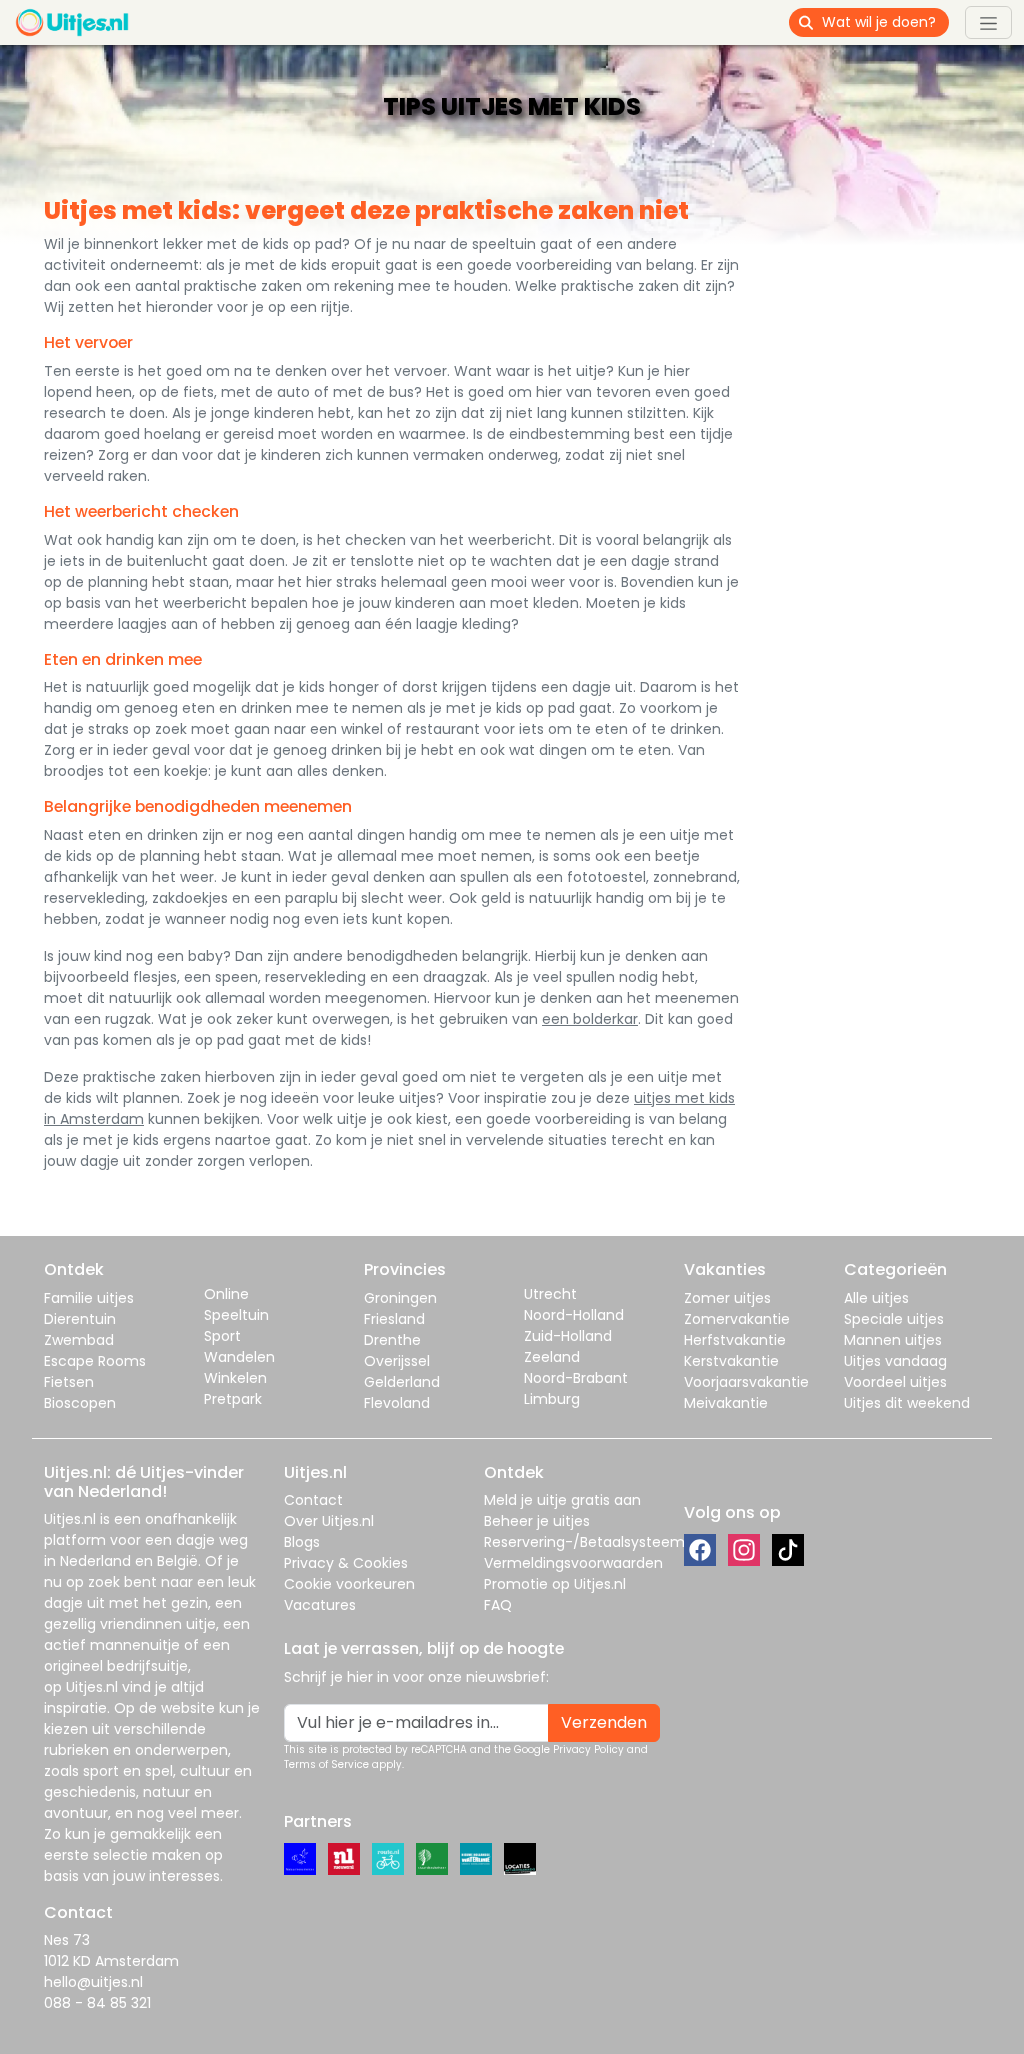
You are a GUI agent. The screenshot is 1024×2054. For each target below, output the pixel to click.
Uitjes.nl (70, 1519)
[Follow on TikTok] (788, 1550)
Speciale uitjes (894, 1319)
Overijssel (397, 1361)
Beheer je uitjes (537, 1521)
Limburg (552, 1399)
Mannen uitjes (893, 1340)
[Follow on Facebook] (700, 1550)
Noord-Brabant (576, 1378)
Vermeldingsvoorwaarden (573, 1563)
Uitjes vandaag (895, 1361)
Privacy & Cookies (346, 1563)
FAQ (498, 1605)
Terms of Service (326, 1764)
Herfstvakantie (735, 1340)
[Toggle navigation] (988, 22)
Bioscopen (80, 1403)
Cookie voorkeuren (349, 1584)
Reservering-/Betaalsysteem (584, 1542)
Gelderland (402, 1382)
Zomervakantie (737, 1319)
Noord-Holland (574, 1315)
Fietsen (69, 1382)
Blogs (302, 1542)
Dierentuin (80, 1319)
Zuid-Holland (568, 1336)
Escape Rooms (95, 1361)
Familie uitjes (89, 1298)
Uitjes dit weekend (907, 1403)
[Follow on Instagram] (744, 1550)
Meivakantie (726, 1403)
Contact (313, 1500)
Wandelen (239, 1357)
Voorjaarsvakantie (746, 1382)
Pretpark (233, 1399)
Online (226, 1294)
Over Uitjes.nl (329, 1521)
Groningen (400, 1298)
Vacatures (320, 1605)
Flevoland (397, 1403)
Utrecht (550, 1294)
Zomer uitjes (727, 1298)
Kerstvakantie (731, 1361)
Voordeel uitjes (895, 1382)
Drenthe (392, 1340)
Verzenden (604, 1722)
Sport (222, 1336)
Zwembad (79, 1340)
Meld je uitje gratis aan (562, 1500)
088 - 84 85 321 (97, 2003)
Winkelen (235, 1378)
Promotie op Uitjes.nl (555, 1584)
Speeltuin (236, 1315)
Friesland (394, 1319)
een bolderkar (590, 1019)
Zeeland (552, 1357)
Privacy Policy (588, 1749)
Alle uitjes (876, 1298)
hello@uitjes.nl (93, 1982)
